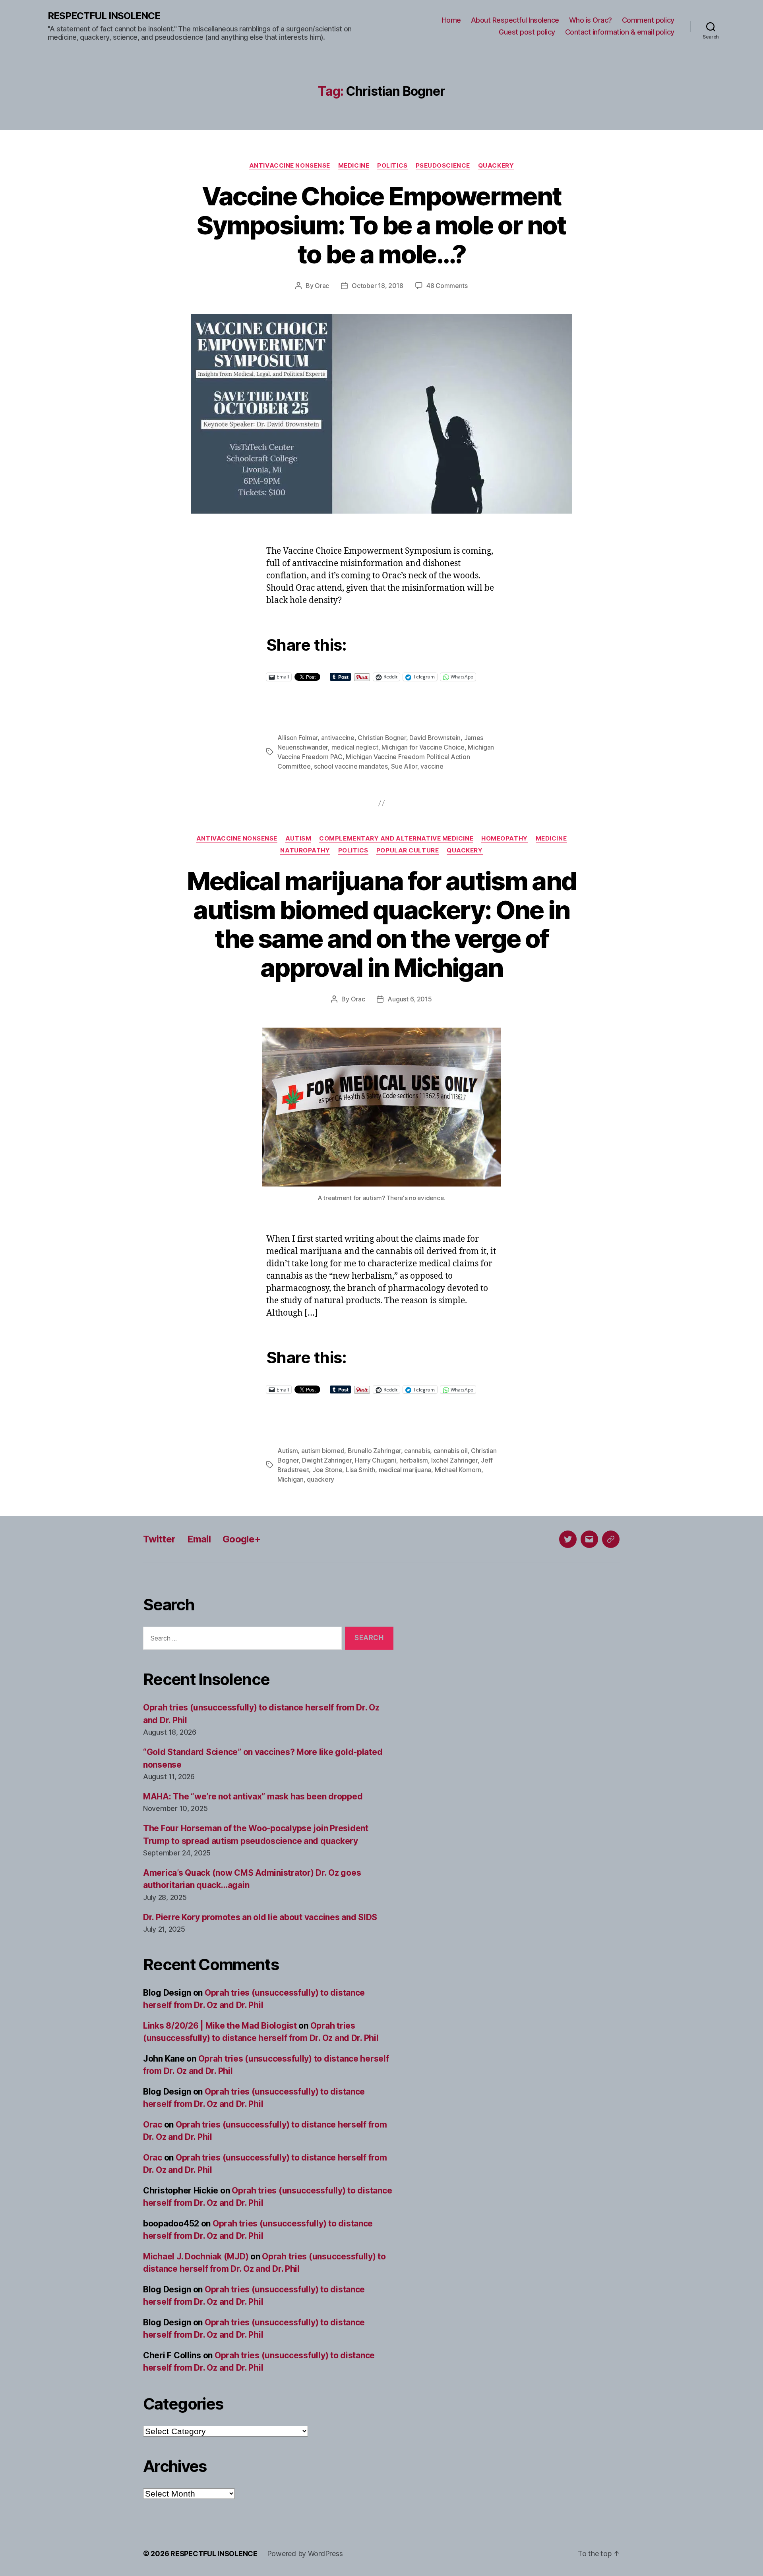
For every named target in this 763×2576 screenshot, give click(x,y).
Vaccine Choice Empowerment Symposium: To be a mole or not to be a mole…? (381, 225)
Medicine (354, 166)
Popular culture (408, 850)
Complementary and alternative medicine (396, 839)
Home (451, 20)
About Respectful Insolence (515, 20)
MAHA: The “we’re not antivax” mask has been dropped (253, 1796)
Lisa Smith (360, 1470)
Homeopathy (504, 839)
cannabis (417, 1451)
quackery (320, 1479)
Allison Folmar (297, 738)
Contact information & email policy (620, 32)
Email (199, 1539)
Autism (298, 839)
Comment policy (648, 20)
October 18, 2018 (378, 286)
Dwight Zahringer (327, 1460)
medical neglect (355, 747)
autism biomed (323, 1451)
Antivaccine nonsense (290, 166)
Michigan (290, 1479)
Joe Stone (327, 1470)
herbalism (414, 1460)
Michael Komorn (458, 1470)
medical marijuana (405, 1470)
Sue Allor (404, 766)
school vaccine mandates (351, 766)
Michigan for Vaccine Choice (423, 747)
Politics (392, 166)
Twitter (159, 1539)
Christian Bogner (382, 738)
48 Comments (447, 286)
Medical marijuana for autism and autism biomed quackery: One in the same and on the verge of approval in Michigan (382, 924)
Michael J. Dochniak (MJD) (196, 2256)
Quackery (496, 166)
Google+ (242, 1539)
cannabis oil (451, 1451)
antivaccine (338, 738)
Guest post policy (527, 32)
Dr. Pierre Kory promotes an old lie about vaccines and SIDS (260, 1917)
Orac (322, 286)
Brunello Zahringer (374, 1451)
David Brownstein (435, 738)
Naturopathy (305, 850)
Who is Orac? (591, 20)
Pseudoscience (443, 166)
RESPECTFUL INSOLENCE (104, 16)
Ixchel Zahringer (454, 1460)
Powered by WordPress (305, 2554)
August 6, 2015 (410, 999)
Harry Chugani (376, 1460)
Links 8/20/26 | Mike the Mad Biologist (220, 2026)
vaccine (432, 766)
